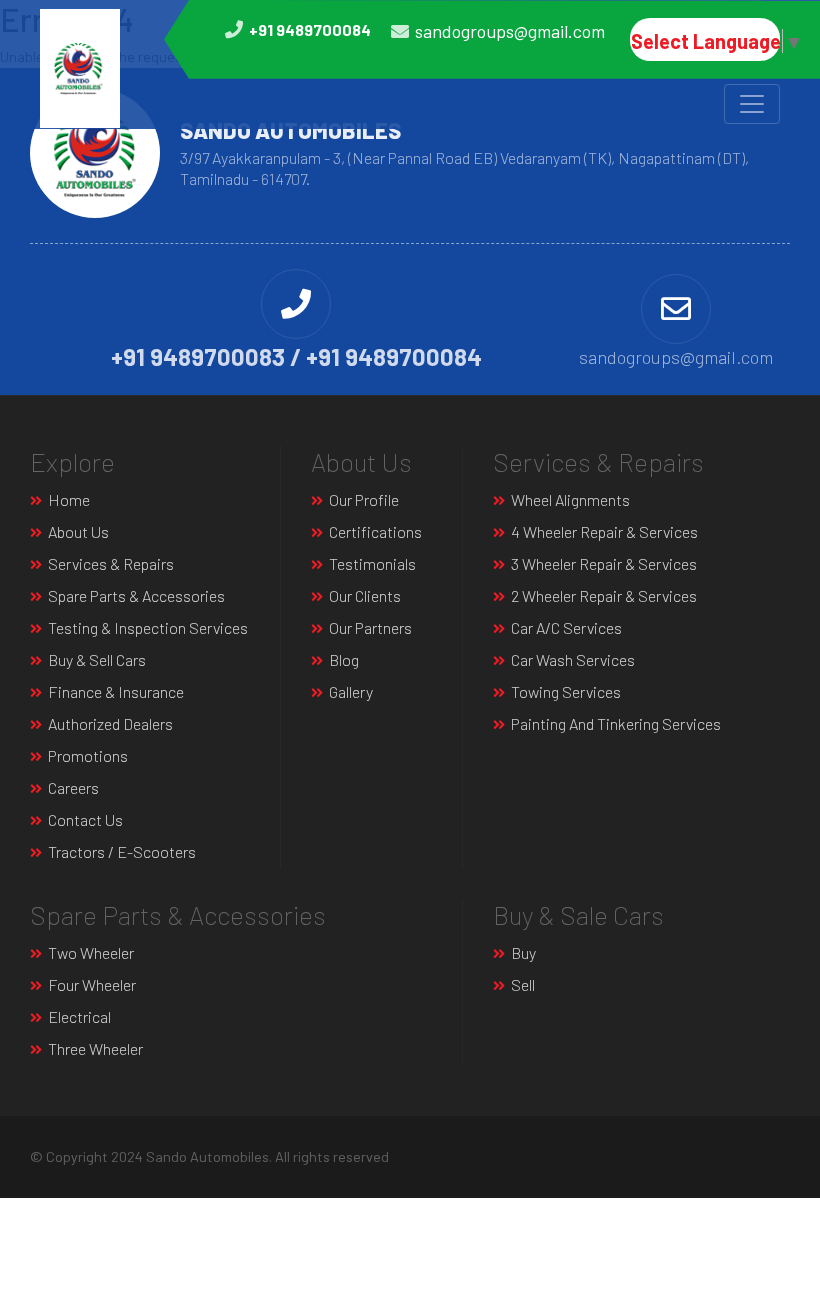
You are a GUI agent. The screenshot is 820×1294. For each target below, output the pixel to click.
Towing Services (566, 691)
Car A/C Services (566, 627)
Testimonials (372, 563)
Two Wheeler (91, 952)
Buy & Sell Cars (97, 659)
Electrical (79, 1016)
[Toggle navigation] (752, 104)
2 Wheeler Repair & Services (604, 595)
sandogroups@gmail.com (510, 31)
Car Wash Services (573, 659)
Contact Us (85, 819)
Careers (73, 787)
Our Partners (370, 627)
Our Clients (365, 595)
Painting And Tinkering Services (616, 723)
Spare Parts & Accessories (136, 595)
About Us (78, 531)
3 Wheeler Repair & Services (604, 563)
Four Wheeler (92, 984)
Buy (523, 952)
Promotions (88, 755)
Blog (344, 659)
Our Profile (364, 499)
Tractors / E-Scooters (122, 851)
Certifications (375, 531)
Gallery (351, 691)
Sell (523, 984)
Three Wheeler (95, 1048)
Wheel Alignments (570, 499)
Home (69, 499)
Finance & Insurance (116, 691)
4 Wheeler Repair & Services (604, 531)
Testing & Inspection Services (148, 627)
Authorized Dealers (110, 723)
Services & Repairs (111, 563)
